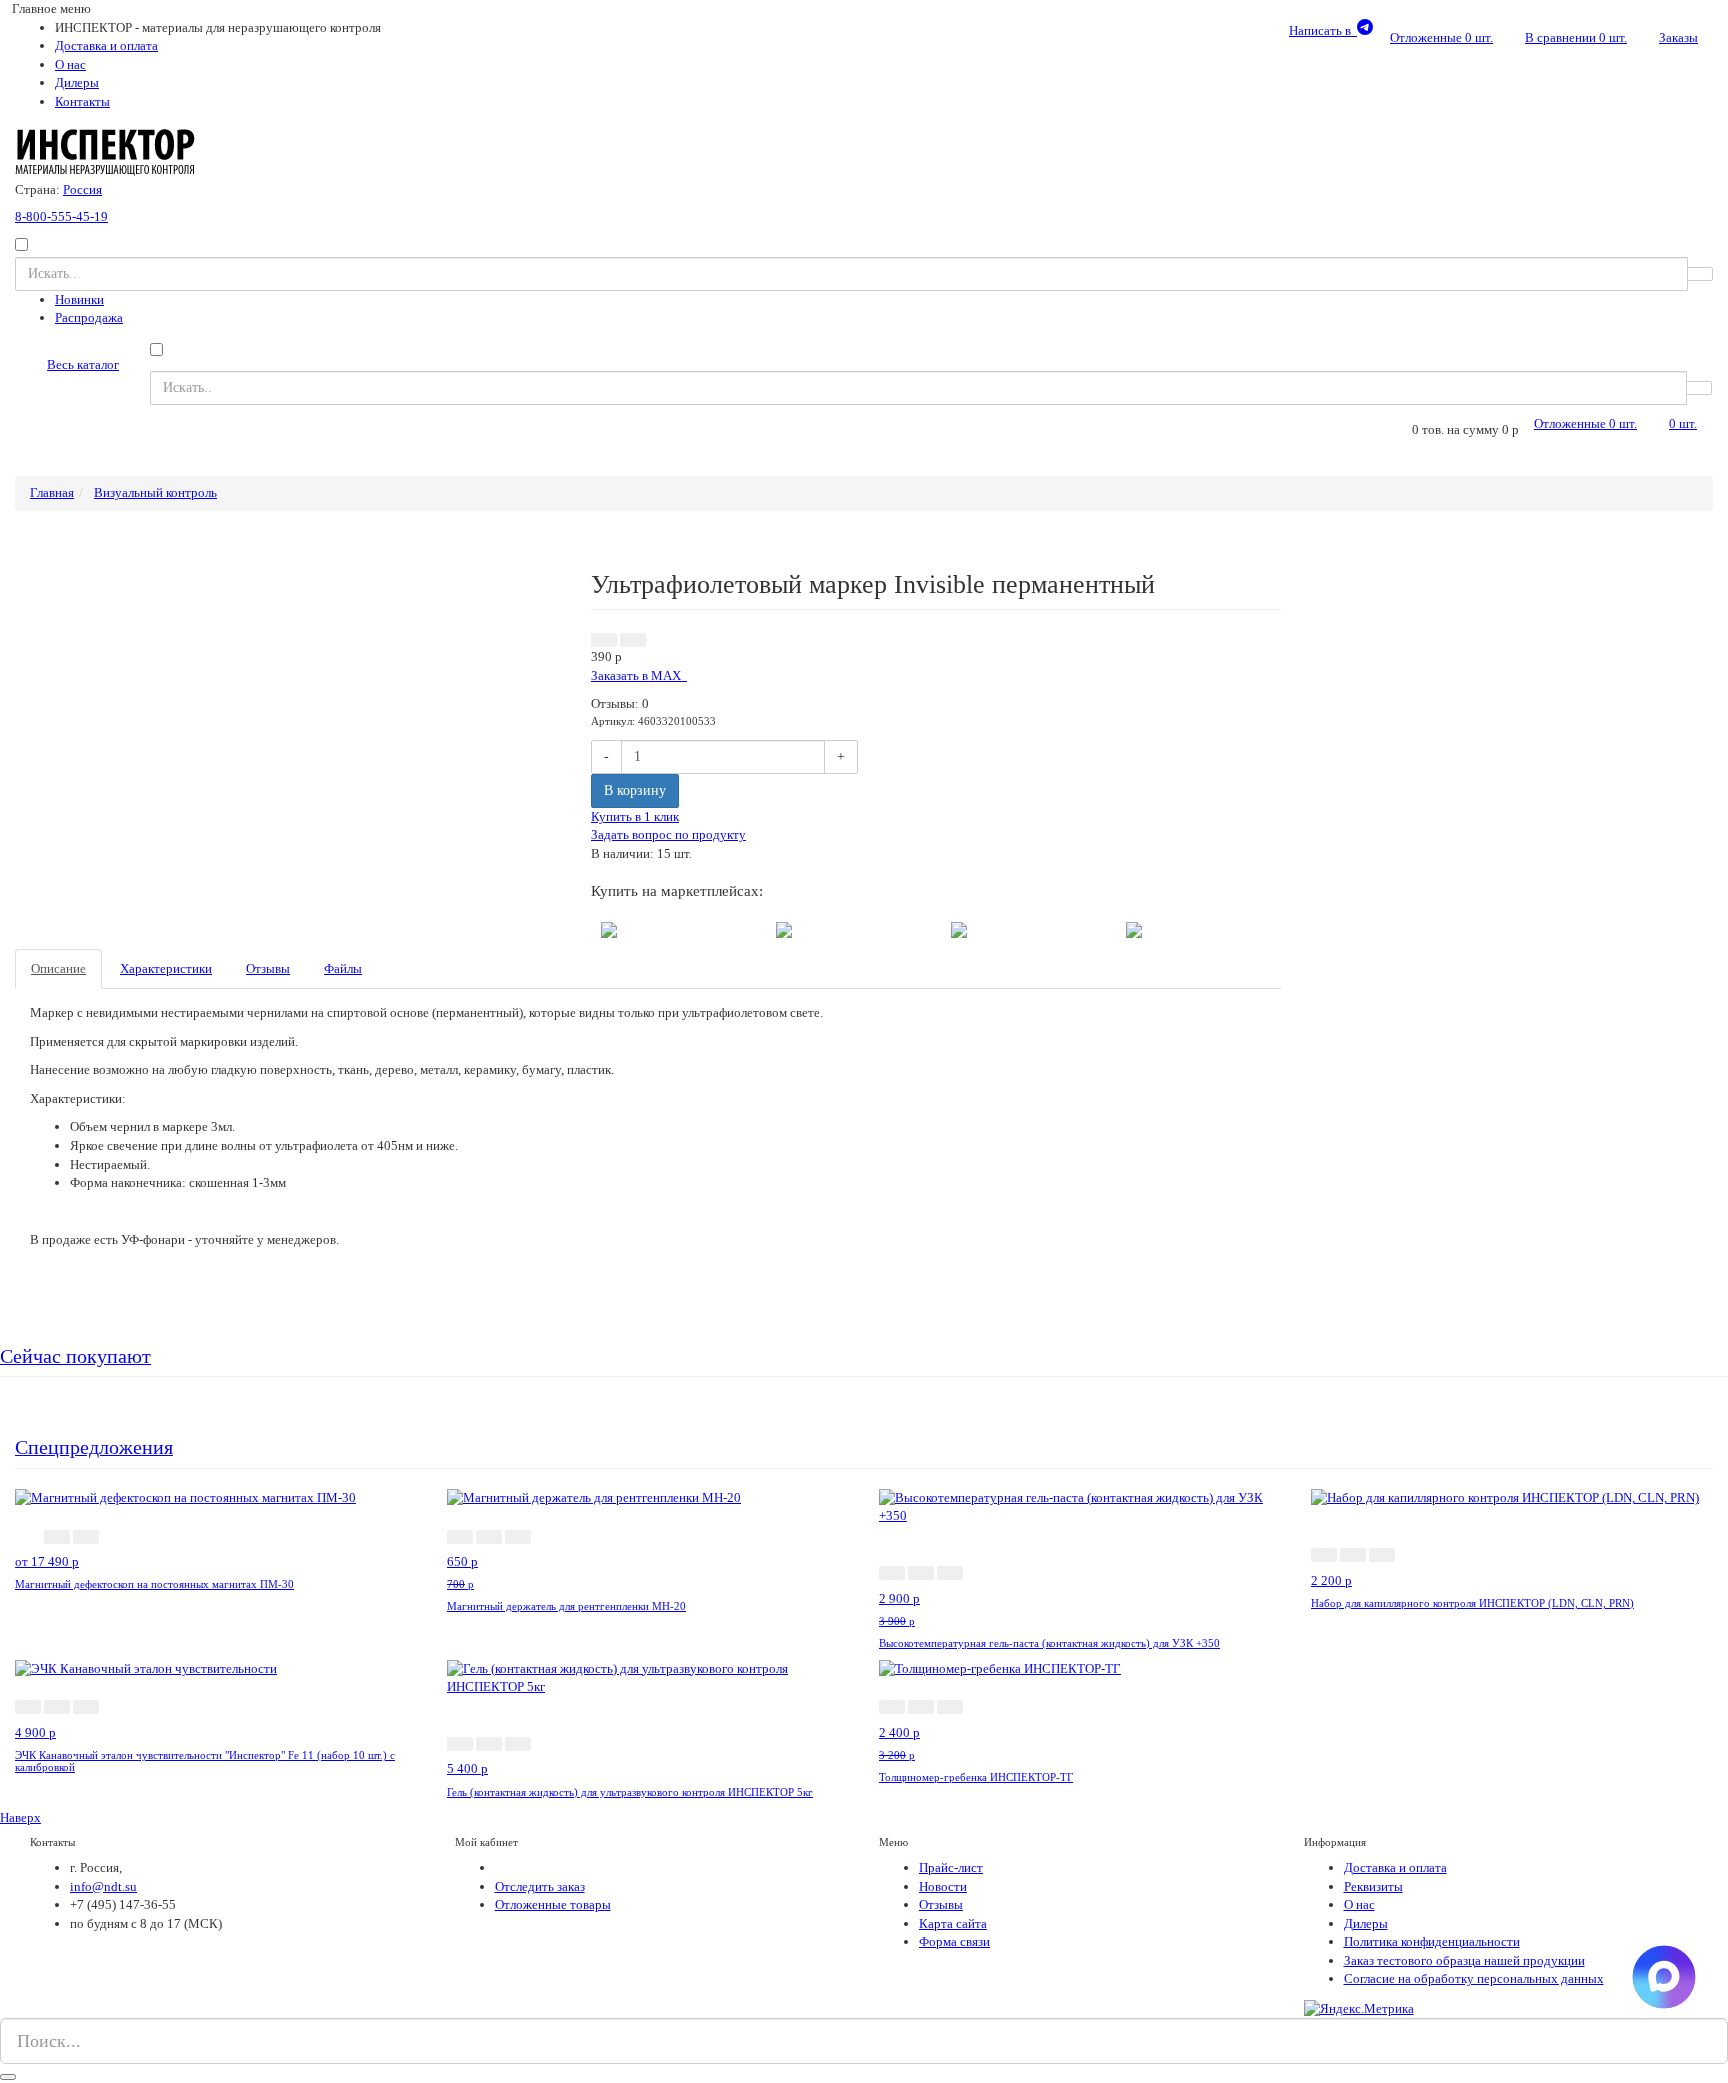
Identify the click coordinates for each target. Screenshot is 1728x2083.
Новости (943, 1886)
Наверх (20, 1817)
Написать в (1323, 30)
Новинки (79, 299)
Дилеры (77, 82)
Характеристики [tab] (166, 968)
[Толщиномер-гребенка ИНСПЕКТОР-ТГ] (1000, 1668)
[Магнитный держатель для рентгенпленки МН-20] (594, 1497)
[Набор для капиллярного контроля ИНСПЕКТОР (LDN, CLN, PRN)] (1505, 1497)
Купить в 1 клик (635, 816)
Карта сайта (953, 1923)
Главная (52, 492)
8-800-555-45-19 (61, 216)
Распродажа (89, 317)
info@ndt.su (103, 1886)
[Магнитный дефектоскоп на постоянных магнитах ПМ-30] (185, 1497)
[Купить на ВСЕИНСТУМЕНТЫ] (959, 928)
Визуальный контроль (155, 492)
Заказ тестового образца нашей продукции (1464, 1960)
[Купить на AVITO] (609, 928)
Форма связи (954, 1941)
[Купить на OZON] (1134, 928)
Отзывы (941, 1904)
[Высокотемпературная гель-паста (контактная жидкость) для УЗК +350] (1080, 1505)
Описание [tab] (58, 968)
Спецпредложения (94, 1447)
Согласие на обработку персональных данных (1474, 1978)
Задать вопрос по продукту (668, 834)
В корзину (635, 790)
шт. (1441, 37)
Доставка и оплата (106, 45)
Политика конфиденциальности (1432, 1941)
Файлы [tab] (343, 968)
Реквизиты (1373, 1886)
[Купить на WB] (784, 928)
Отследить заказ (540, 1886)
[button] (604, 640)
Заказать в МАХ (639, 675)
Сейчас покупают (75, 1356)
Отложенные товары (553, 1904)
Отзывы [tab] (268, 968)
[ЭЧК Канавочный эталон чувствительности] (146, 1668)
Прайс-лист (951, 1867)
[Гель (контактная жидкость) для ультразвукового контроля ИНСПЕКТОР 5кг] (648, 1676)
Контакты (82, 101)
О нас (70, 64)
